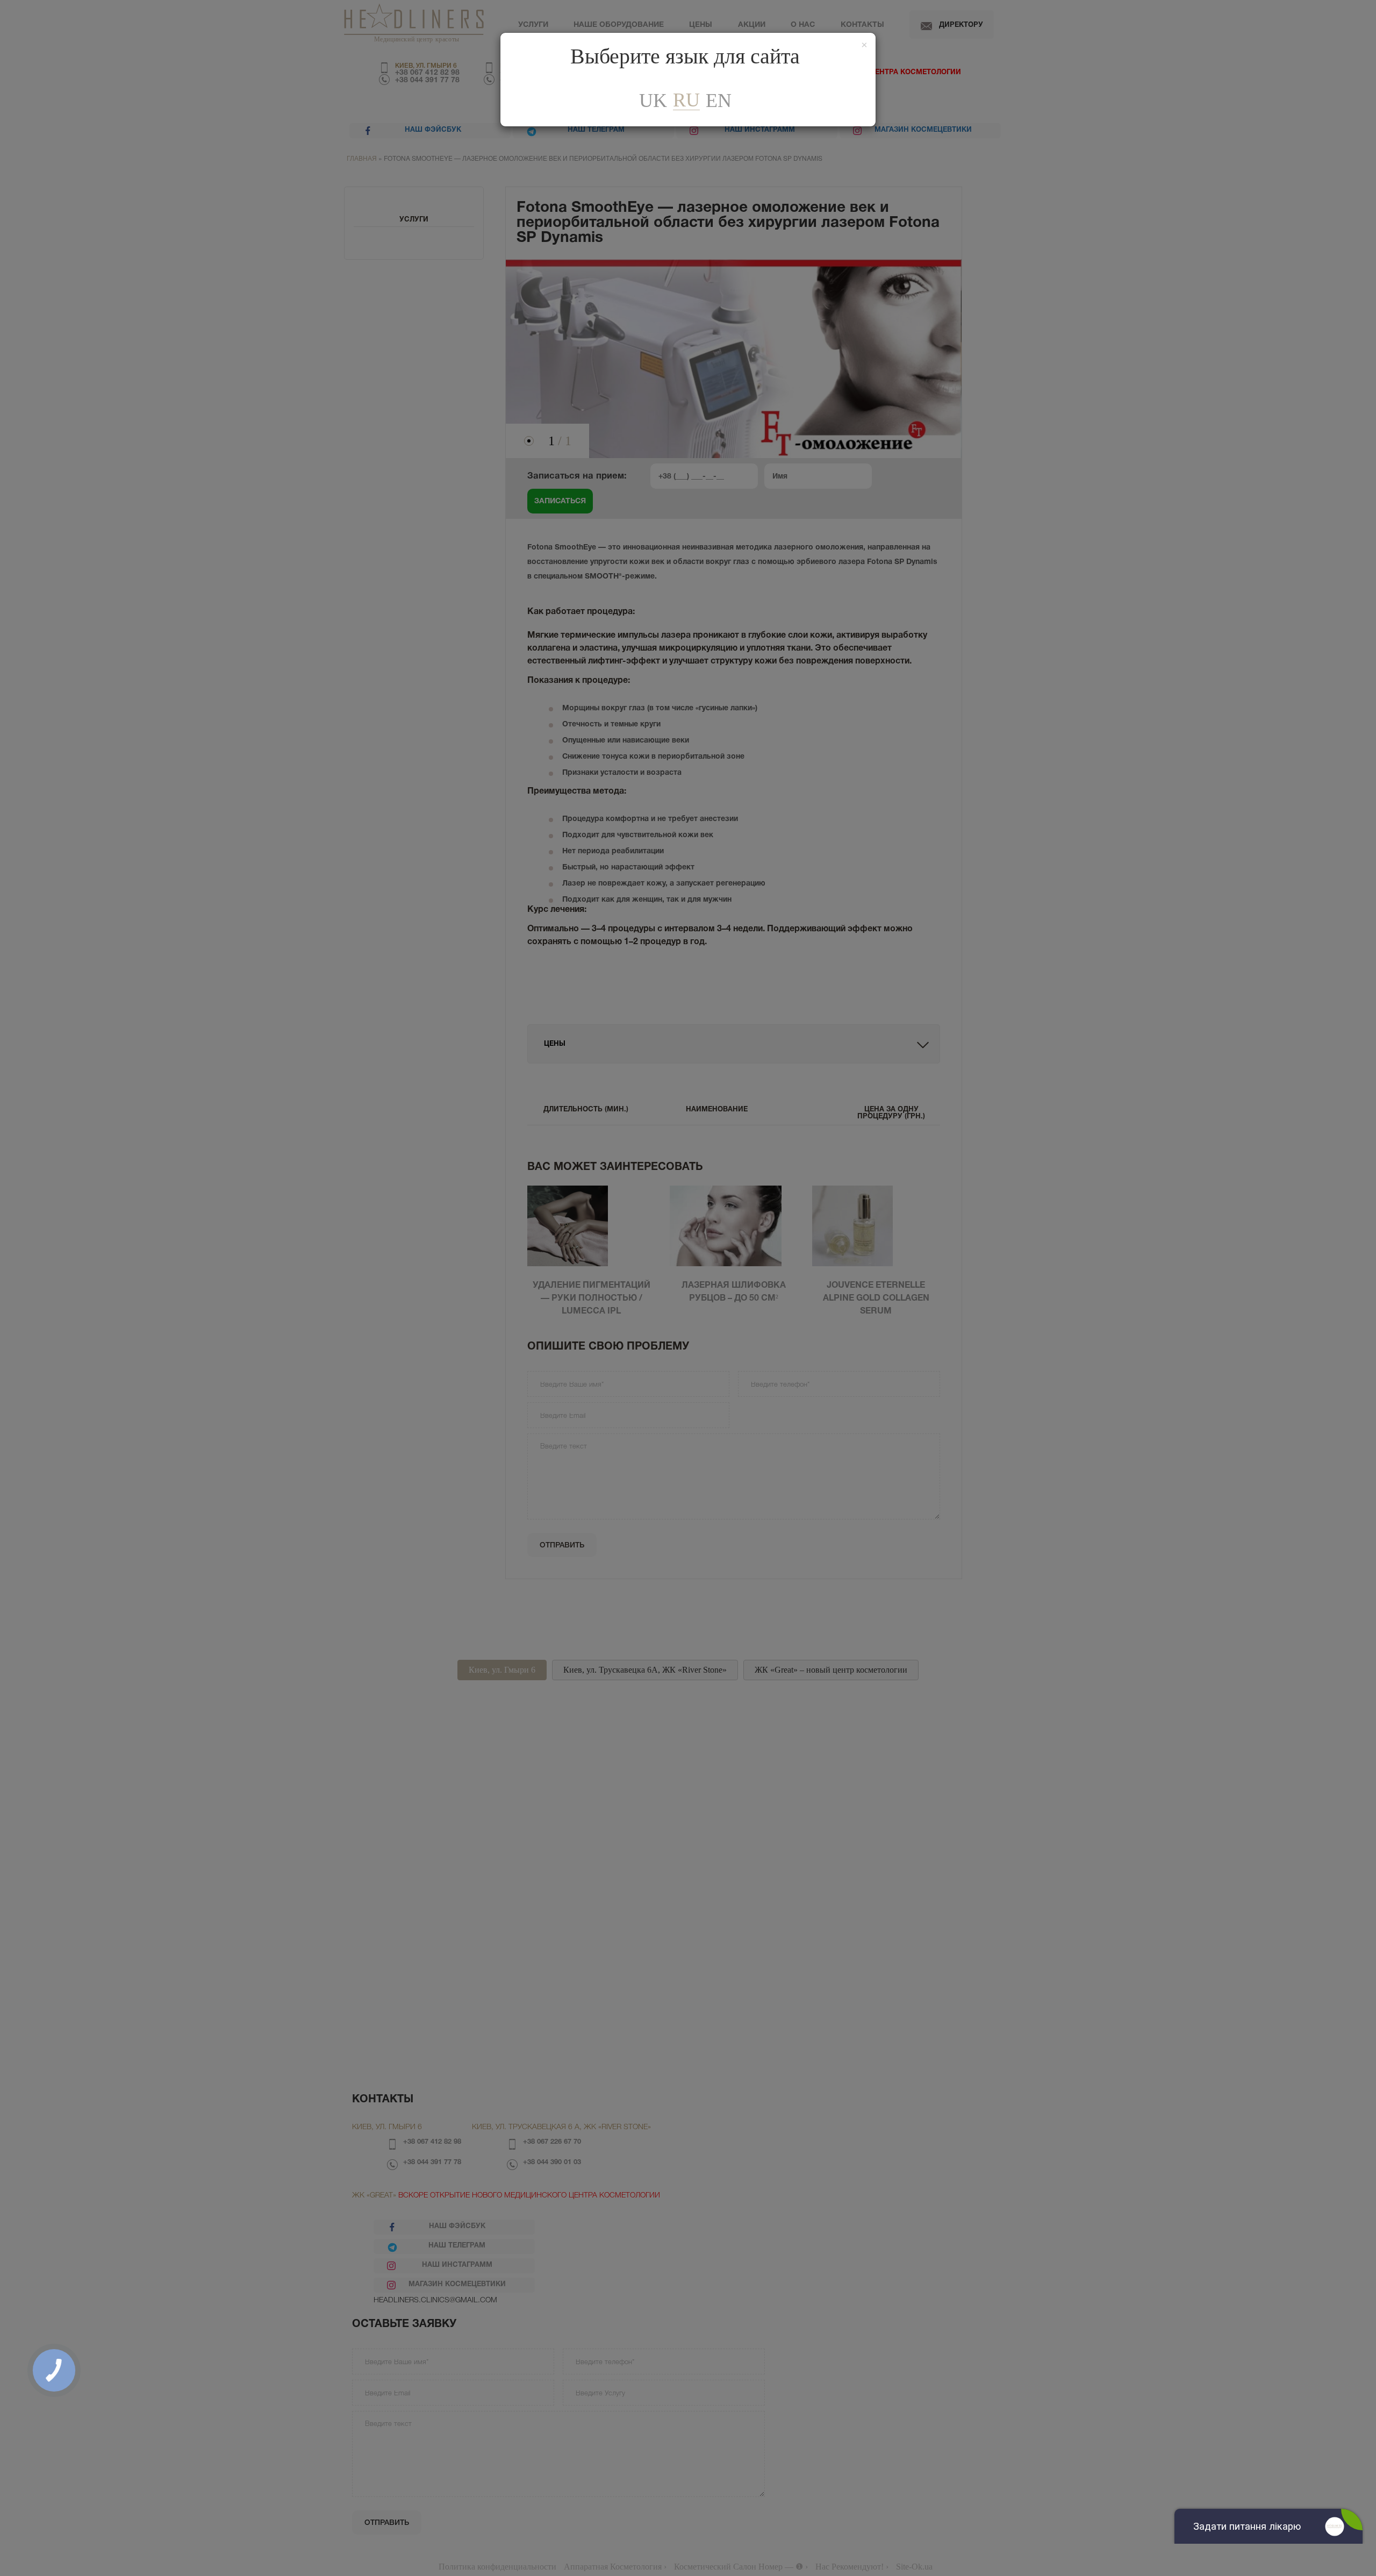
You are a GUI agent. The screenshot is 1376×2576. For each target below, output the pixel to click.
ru (686, 100)
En (719, 101)
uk (653, 101)
